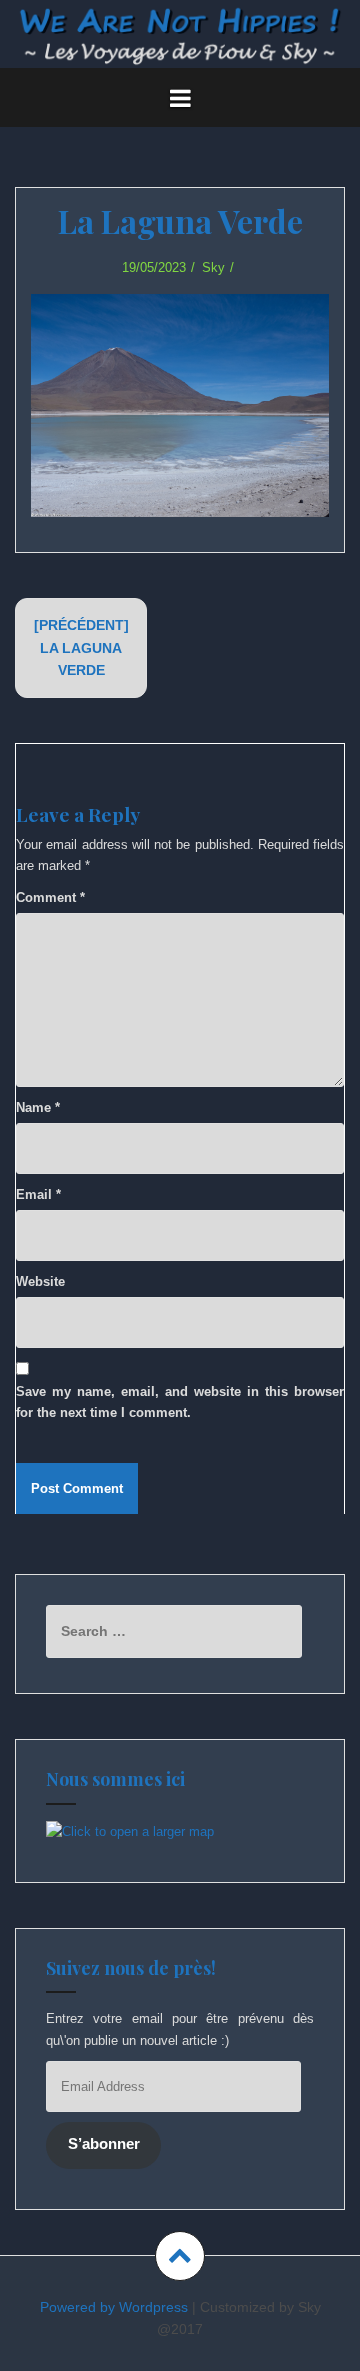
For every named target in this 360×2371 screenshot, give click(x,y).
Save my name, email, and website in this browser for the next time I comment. (180, 1402)
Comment (50, 897)
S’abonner (104, 2144)
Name (38, 1107)
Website (40, 1281)
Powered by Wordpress (114, 2307)
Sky (213, 267)
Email (38, 1194)
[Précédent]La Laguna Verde (81, 647)
